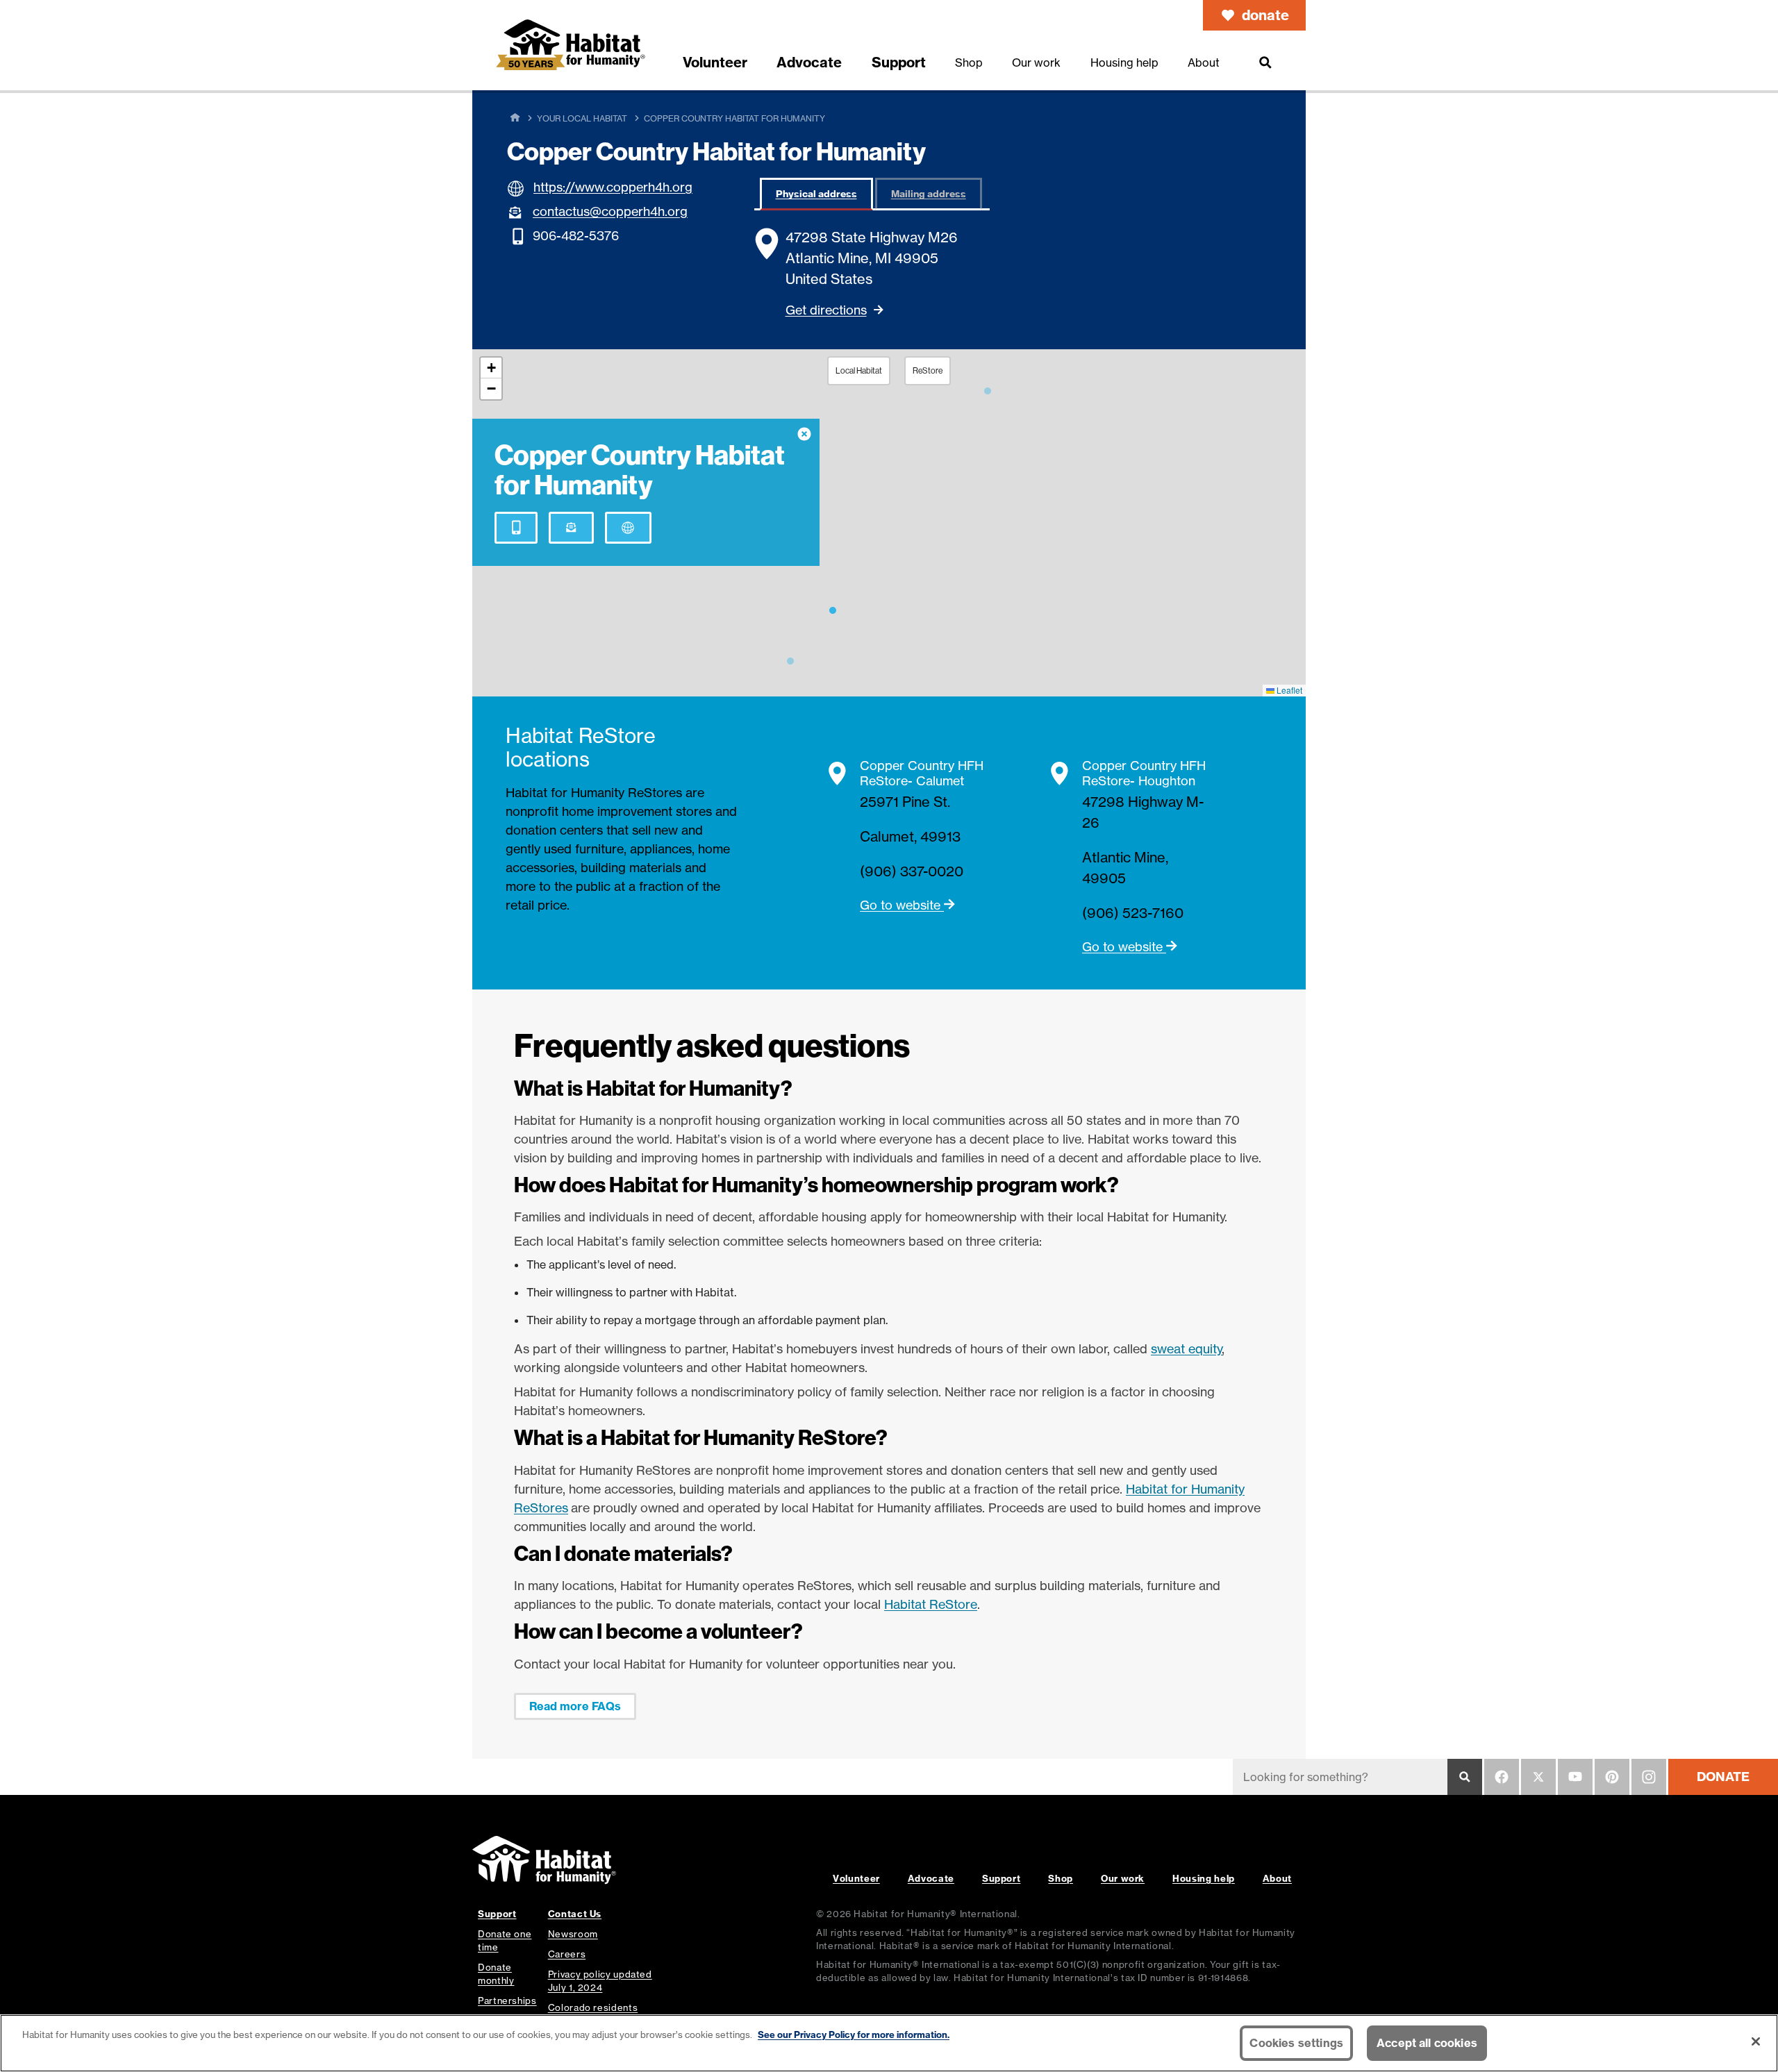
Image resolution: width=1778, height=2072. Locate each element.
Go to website (902, 905)
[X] (1538, 1777)
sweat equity (1187, 1348)
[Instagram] (1649, 1777)
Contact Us (575, 1914)
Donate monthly (496, 1974)
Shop (1061, 1878)
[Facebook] (1502, 1777)
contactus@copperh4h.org (610, 211)
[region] (889, 2043)
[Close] (1756, 2041)
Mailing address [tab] (929, 194)
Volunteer (856, 1878)
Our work (1123, 1878)
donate (1265, 15)
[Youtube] (1575, 1777)
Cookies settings (1296, 2043)
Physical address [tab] (816, 194)
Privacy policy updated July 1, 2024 (600, 1981)
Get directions (826, 310)
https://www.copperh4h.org (613, 187)
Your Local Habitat (582, 118)
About (1277, 1878)
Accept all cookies (1427, 2043)
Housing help (1204, 1878)
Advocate (931, 1878)
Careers (567, 1954)
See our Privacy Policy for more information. (854, 2035)
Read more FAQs (575, 1706)
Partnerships (507, 2000)
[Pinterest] (1612, 1777)
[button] (833, 608)
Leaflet (1288, 690)
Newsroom (573, 1934)
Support (1001, 1878)
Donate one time (505, 1940)
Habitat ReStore (931, 1604)
